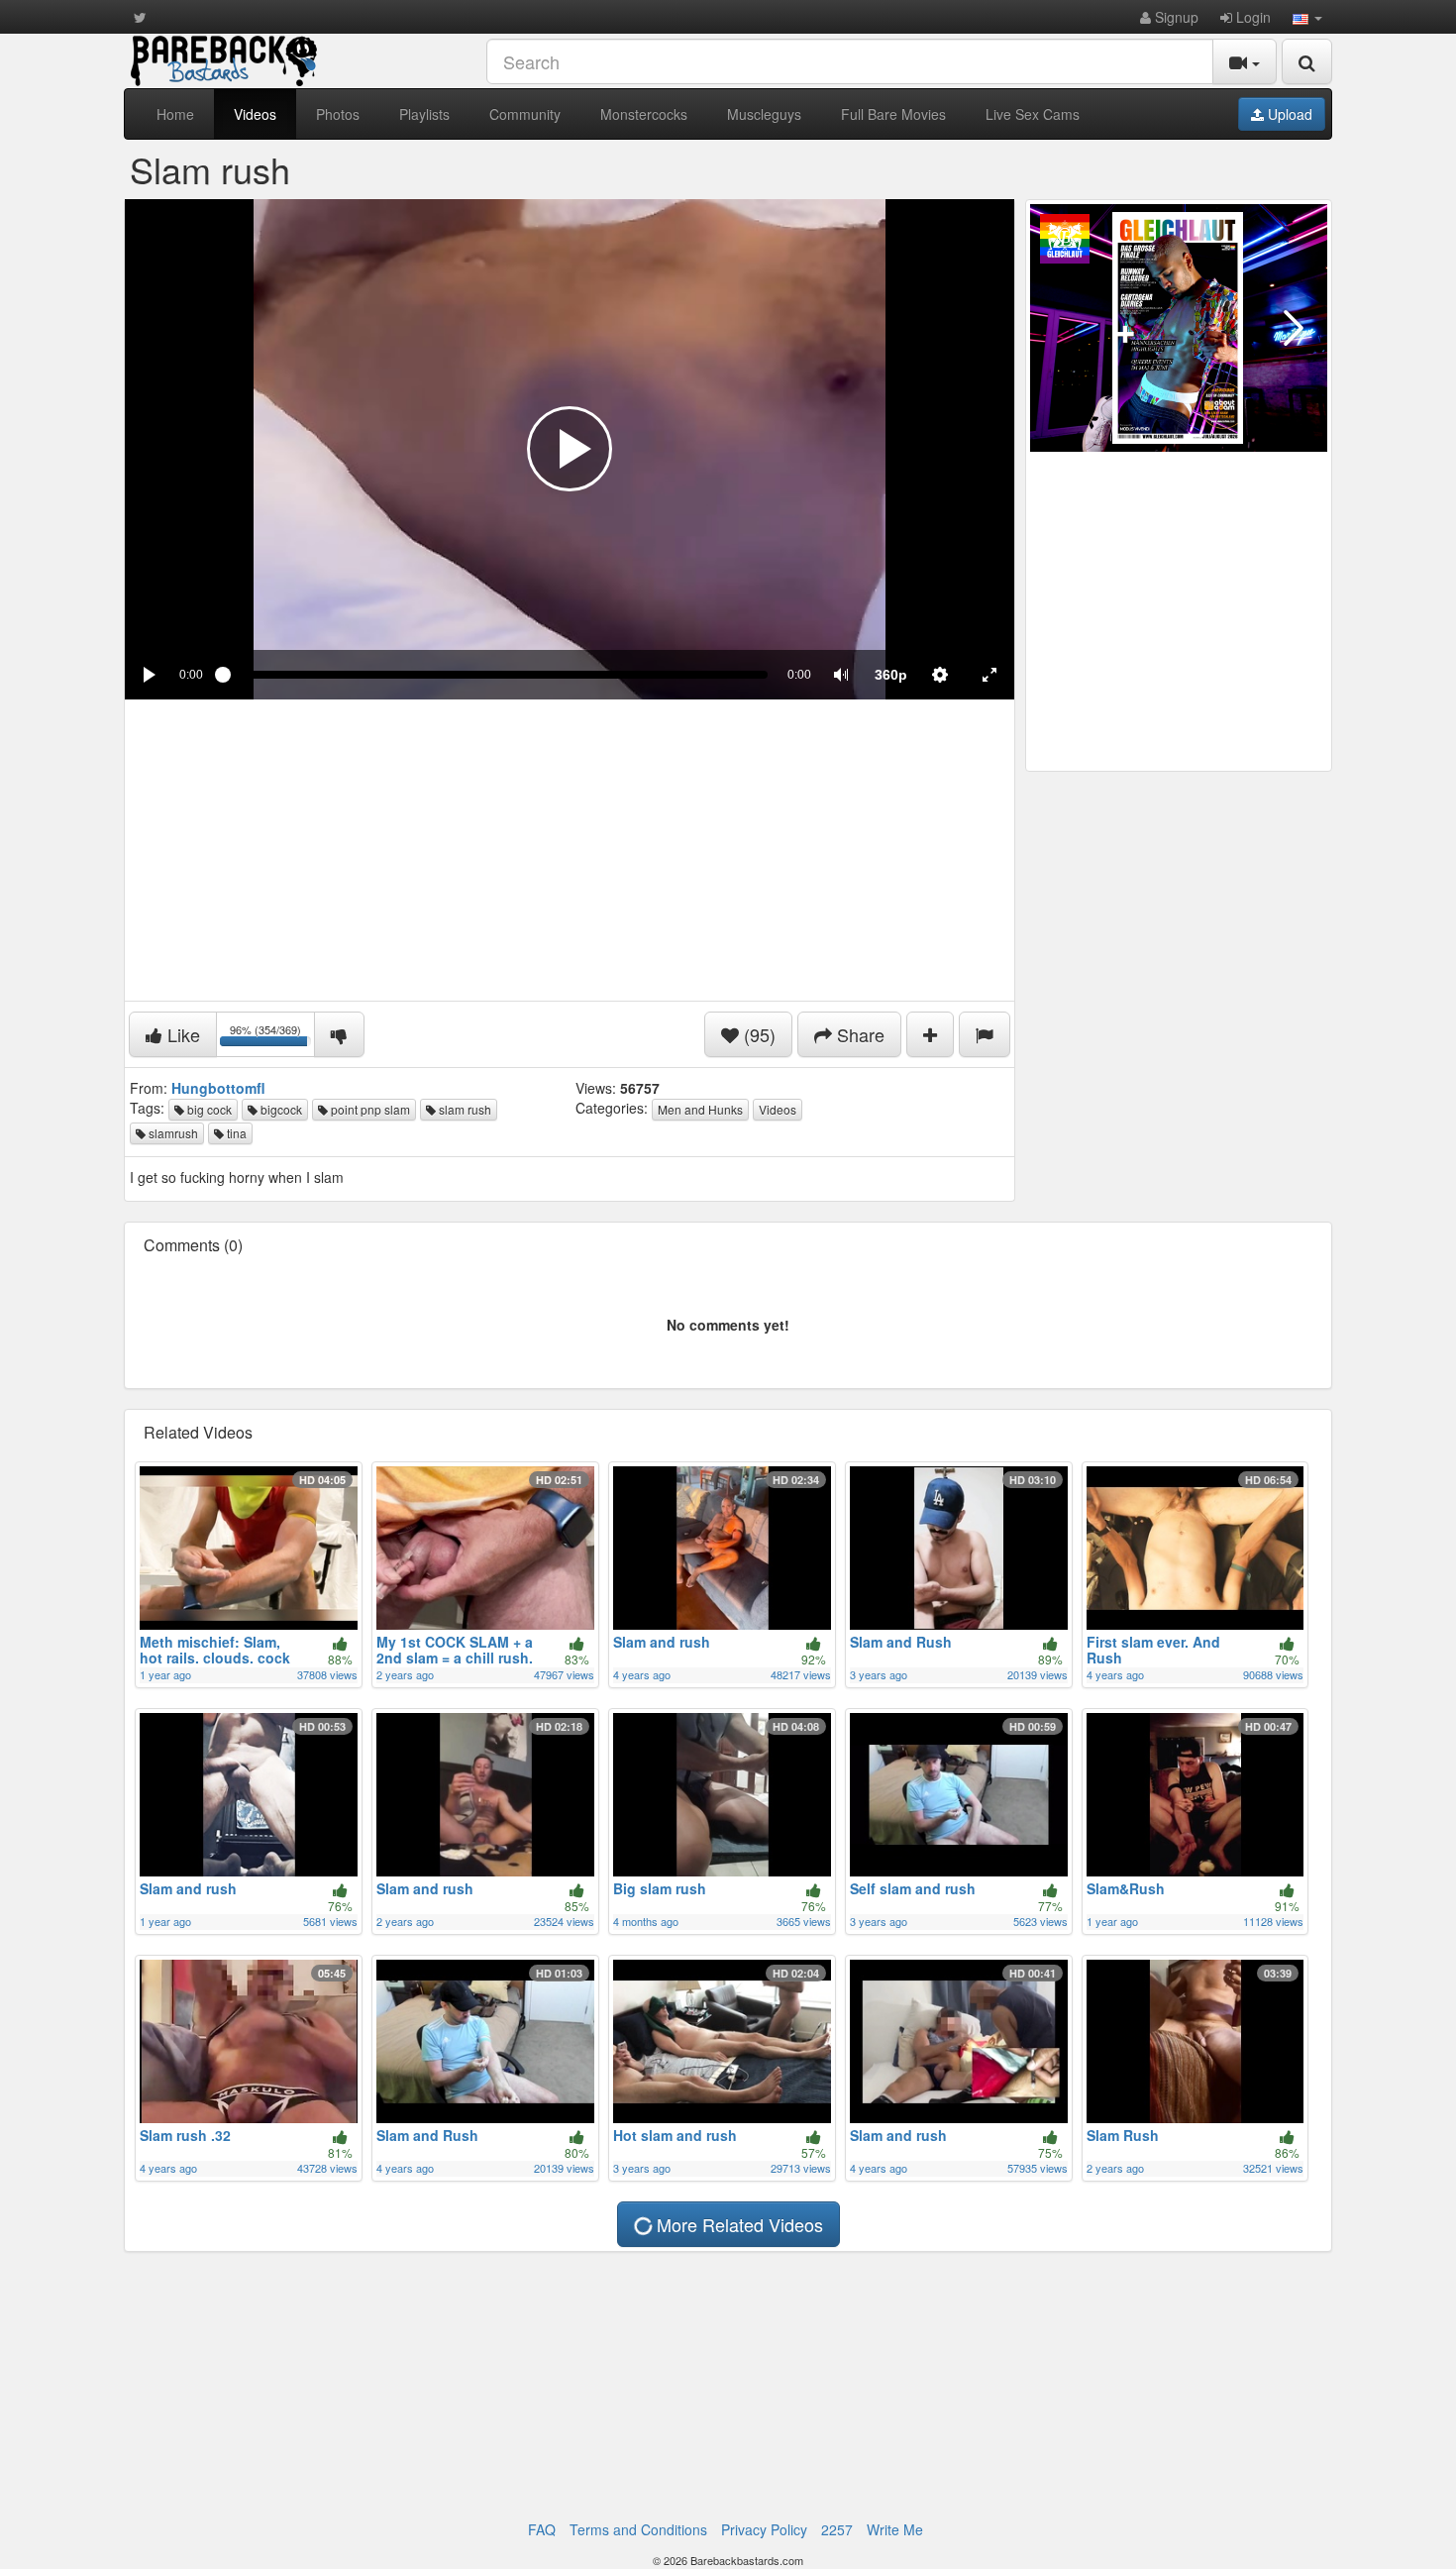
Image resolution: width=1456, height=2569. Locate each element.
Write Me (895, 2529)
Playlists (424, 114)
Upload (1288, 114)
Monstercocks (644, 114)
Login (1251, 17)
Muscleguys (764, 114)
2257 (837, 2529)
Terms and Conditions (638, 2529)
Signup (1175, 17)
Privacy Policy (764, 2529)
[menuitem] (890, 675)
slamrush (172, 1133)
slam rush (464, 1109)
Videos (255, 114)
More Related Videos (737, 2224)
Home (175, 114)
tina (235, 1133)
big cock (208, 1109)
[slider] (495, 675)
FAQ (542, 2529)
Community (525, 114)
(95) (757, 1034)
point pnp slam (369, 1109)
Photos (338, 114)
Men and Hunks (700, 1109)
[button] (1307, 17)
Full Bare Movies (893, 114)
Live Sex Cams (1033, 114)
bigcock (280, 1109)
